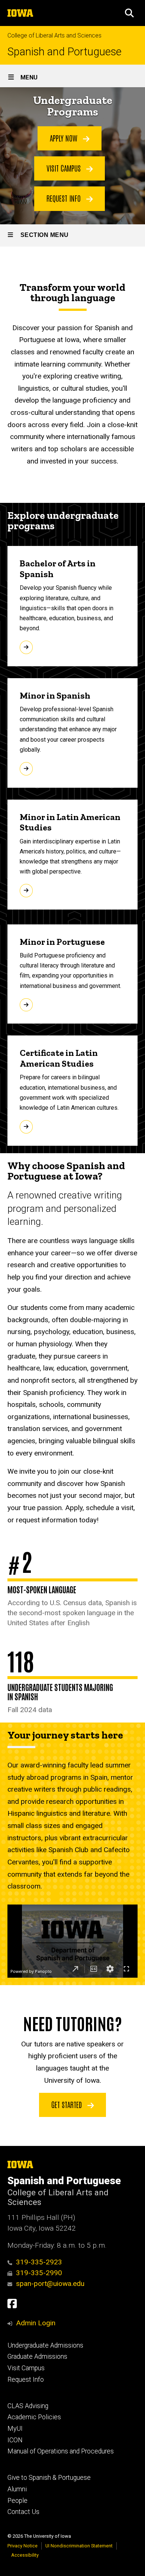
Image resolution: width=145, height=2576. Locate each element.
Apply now (65, 138)
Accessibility (25, 2555)
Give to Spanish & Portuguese (49, 2478)
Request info (65, 198)
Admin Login (36, 2323)
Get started (67, 2104)
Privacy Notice (22, 2546)
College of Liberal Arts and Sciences (54, 35)
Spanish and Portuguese (65, 52)
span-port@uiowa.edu (50, 2284)
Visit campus (65, 168)
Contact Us (23, 2512)
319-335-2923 (39, 2262)
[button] (129, 13)
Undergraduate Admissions (45, 2345)
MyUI (15, 2429)
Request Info (26, 2380)
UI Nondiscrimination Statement (79, 2546)
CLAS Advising (28, 2406)
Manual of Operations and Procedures (61, 2451)
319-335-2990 (39, 2273)
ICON (15, 2440)
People (17, 2501)
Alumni (17, 2489)
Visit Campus (26, 2368)
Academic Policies (34, 2417)
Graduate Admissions (37, 2357)
